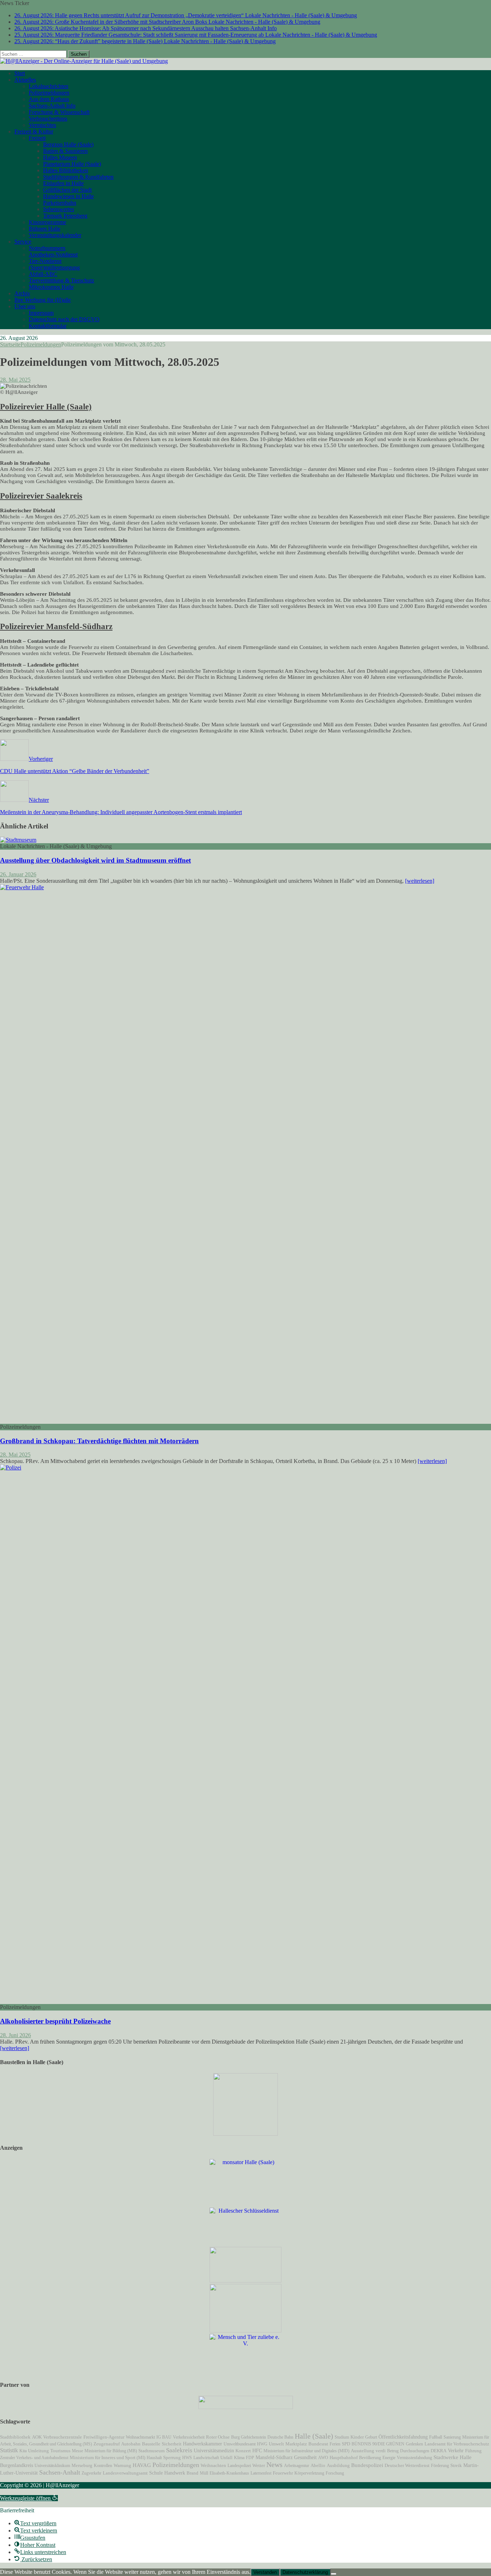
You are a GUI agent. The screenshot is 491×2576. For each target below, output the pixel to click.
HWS (187, 2458)
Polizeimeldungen (49, 93)
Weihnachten (213, 2466)
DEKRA (439, 2451)
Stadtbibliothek (15, 2437)
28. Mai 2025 (15, 380)
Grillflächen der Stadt (67, 190)
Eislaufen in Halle (63, 183)
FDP (250, 2458)
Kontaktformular (48, 326)
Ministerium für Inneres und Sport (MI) (107, 2457)
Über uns (25, 306)
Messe (77, 2451)
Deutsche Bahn (280, 2437)
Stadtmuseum (152, 2451)
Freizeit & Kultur (34, 131)
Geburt (371, 2437)
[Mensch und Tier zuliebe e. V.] (245, 2343)
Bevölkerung (370, 2458)
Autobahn (131, 2444)
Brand (192, 2473)
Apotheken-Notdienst (53, 255)
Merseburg (82, 2466)
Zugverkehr (91, 2473)
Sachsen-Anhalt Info (52, 106)
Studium (342, 2437)
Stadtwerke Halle (453, 2457)
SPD (346, 2444)
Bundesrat (318, 2444)
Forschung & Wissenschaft (59, 112)
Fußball (436, 2437)
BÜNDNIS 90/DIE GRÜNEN (378, 2444)
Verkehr (456, 2450)
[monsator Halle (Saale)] (245, 2162)
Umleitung (38, 2451)
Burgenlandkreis (17, 2465)
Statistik (9, 2450)
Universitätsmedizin (214, 2451)
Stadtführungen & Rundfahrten (78, 177)
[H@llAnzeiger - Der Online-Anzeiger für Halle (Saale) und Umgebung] (84, 61)
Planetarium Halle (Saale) (72, 164)
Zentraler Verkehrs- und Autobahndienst (34, 2458)
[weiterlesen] (420, 881)
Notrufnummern (47, 248)
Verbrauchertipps (48, 119)
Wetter (259, 2465)
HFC (257, 2450)
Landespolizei (239, 2466)
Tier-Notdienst (45, 261)
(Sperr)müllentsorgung (54, 267)
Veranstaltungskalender (55, 235)
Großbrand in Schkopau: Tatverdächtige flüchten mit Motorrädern (99, 1441)
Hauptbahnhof (344, 2457)
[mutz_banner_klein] (246, 2407)
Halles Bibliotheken (66, 170)
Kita (23, 2451)
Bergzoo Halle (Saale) (68, 144)
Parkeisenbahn (60, 203)
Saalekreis (179, 2450)
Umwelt (276, 2444)
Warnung (122, 2466)
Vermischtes (42, 125)
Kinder (357, 2437)
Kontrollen (103, 2466)
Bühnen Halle (45, 229)
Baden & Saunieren (65, 151)
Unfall (226, 2457)
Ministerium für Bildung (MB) (111, 2451)
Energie (389, 2458)
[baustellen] (245, 2134)
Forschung (335, 2473)
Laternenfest (261, 2473)
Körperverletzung (309, 2473)
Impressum (41, 313)
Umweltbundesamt (240, 2444)
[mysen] (245, 2330)
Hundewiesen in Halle (68, 196)
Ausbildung (338, 2466)
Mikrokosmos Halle (51, 287)
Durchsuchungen (415, 2451)
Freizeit (37, 138)
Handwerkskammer (203, 2444)
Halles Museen (60, 157)
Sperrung (172, 2458)
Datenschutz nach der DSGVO (64, 319)
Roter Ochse (218, 2437)
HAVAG (142, 2465)
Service (23, 242)
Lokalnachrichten (49, 86)
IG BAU (164, 2437)
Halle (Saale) (314, 2436)
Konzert (243, 2451)
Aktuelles (25, 80)
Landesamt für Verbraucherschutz (457, 2444)
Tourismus (60, 2451)
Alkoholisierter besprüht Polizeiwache (55, 2021)
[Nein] (334, 2574)
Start (20, 73)
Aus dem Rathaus (49, 99)
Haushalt (154, 2458)
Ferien (335, 2444)
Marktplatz (296, 2444)
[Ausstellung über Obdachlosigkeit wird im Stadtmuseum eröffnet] (18, 840)
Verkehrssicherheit (189, 2437)
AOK (37, 2437)
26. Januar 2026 (18, 874)
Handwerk (175, 2473)
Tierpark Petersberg (65, 216)
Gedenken (414, 2444)
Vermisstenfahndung (414, 2458)
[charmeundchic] (245, 2280)
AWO (323, 2458)
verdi (381, 2451)
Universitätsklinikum (52, 2466)
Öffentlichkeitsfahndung (403, 2437)
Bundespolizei (367, 2465)
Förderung (440, 2466)
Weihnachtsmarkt (140, 2437)
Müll (204, 2473)
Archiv (22, 293)
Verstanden (265, 2572)
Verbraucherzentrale (63, 2437)
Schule (156, 2473)
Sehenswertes (59, 209)
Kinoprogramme (47, 222)
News (274, 2464)
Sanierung (452, 2437)
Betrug (393, 2451)
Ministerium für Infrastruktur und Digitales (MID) (306, 2451)
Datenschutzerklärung (305, 2572)
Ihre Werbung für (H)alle (43, 300)
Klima (239, 2458)
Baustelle (151, 2444)
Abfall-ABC (43, 274)
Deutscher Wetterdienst (407, 2466)
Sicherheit (172, 2444)
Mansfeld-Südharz (274, 2457)
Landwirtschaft (206, 2458)
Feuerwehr (283, 2473)
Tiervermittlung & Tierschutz (61, 280)
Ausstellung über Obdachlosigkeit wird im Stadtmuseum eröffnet (95, 860)
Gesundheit (305, 2457)
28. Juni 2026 (15, 2035)
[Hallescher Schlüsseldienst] (245, 2211)
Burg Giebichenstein (249, 2437)
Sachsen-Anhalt (60, 2472)
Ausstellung (362, 2451)
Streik (456, 2466)
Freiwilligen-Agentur (104, 2437)
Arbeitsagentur (297, 2466)
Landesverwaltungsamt (125, 2473)
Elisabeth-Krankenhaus (229, 2473)
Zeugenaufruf (107, 2444)
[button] (29, 2498)
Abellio (318, 2466)
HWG (262, 2444)
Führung (473, 2451)
